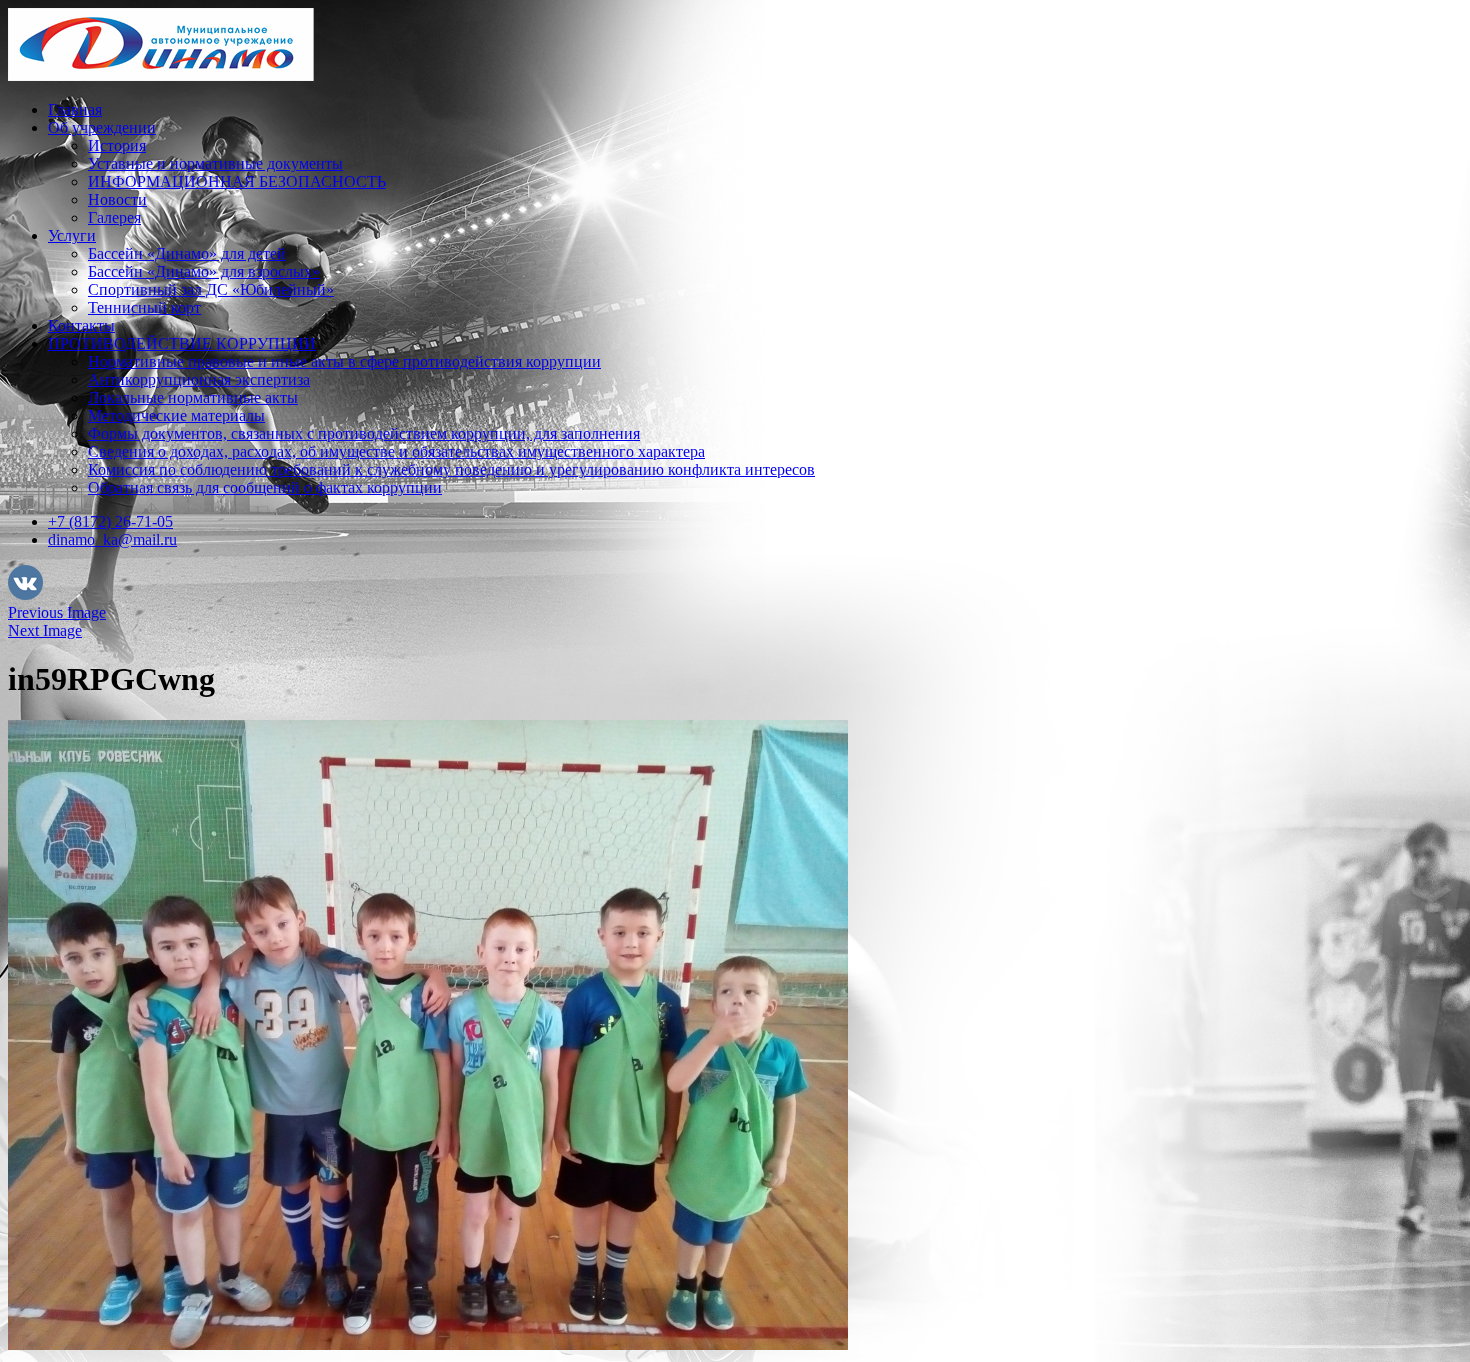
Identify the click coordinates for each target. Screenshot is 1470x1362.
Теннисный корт (144, 307)
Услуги (72, 235)
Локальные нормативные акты (193, 397)
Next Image (45, 630)
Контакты (81, 325)
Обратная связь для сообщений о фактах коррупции (265, 487)
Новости (117, 199)
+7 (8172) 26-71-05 (110, 521)
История (117, 145)
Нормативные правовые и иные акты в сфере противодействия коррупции (344, 361)
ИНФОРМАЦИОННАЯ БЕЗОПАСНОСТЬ (237, 181)
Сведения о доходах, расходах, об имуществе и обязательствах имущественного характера (396, 451)
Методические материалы (176, 415)
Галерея (114, 217)
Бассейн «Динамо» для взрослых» (204, 271)
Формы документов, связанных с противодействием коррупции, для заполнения (364, 433)
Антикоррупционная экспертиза (199, 379)
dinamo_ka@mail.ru (112, 539)
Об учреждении (102, 127)
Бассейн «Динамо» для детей (187, 253)
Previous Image (57, 612)
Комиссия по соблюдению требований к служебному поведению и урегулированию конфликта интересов (451, 469)
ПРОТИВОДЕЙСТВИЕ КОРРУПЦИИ (182, 343)
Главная (75, 109)
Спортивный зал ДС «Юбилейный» (211, 289)
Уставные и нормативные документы (215, 163)
